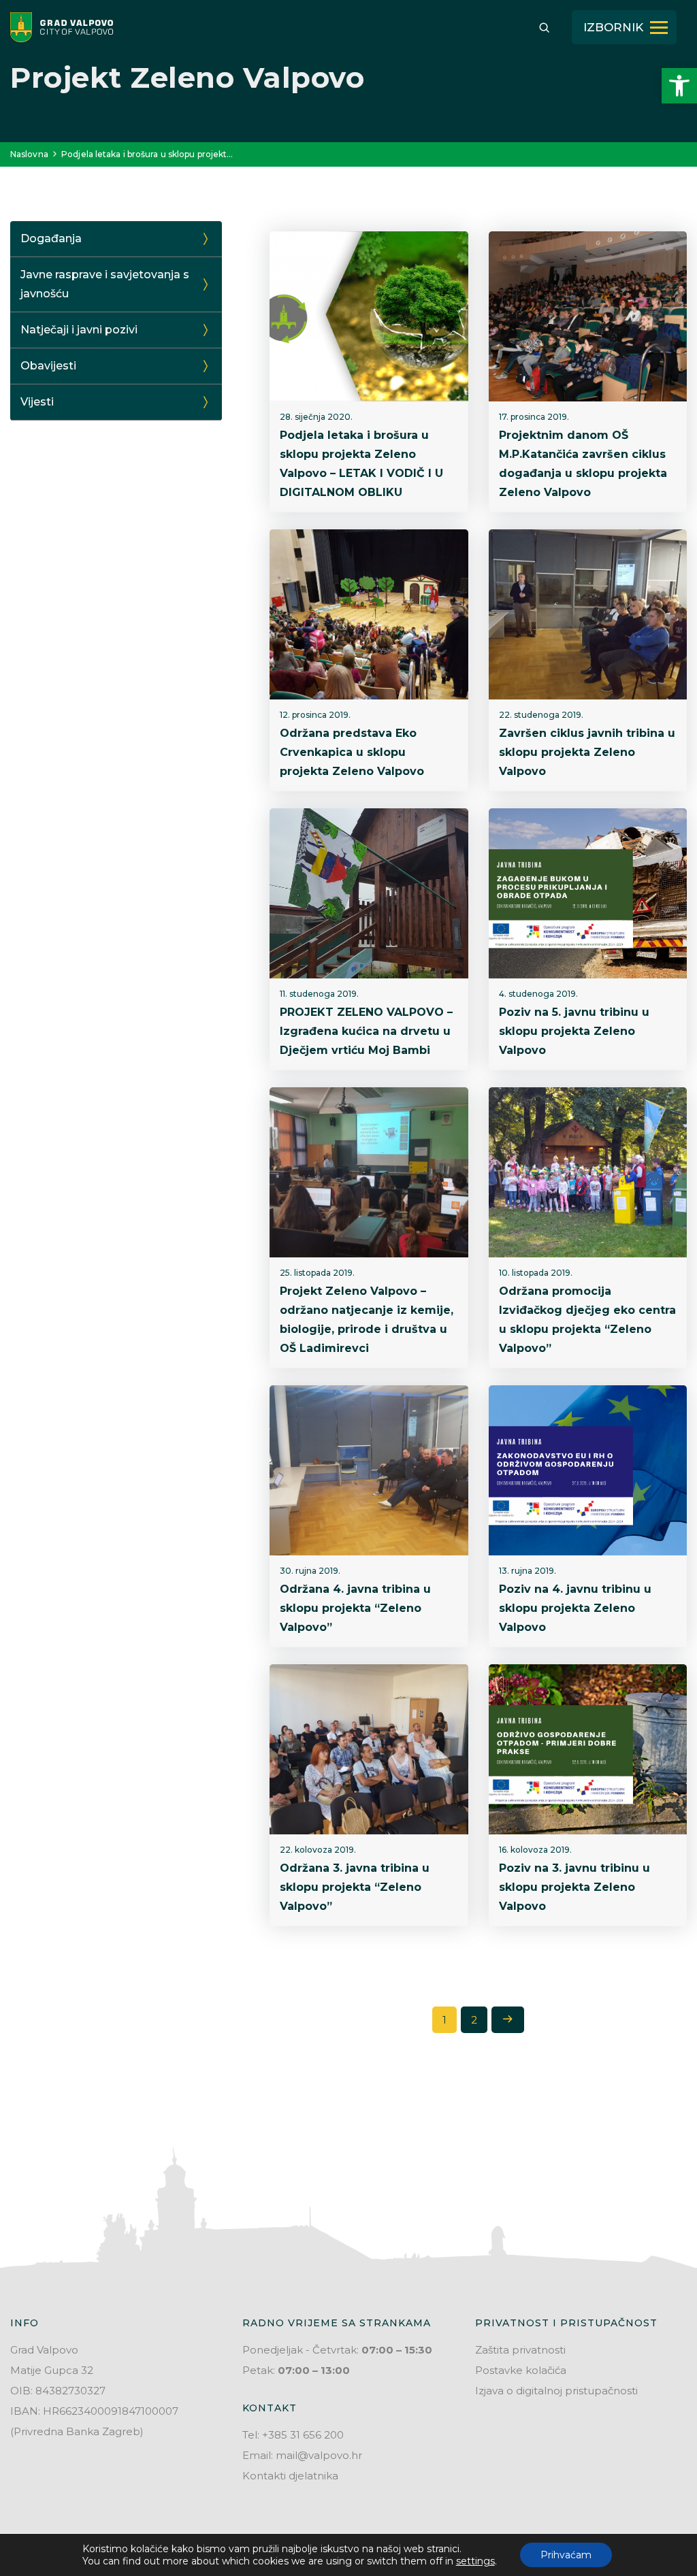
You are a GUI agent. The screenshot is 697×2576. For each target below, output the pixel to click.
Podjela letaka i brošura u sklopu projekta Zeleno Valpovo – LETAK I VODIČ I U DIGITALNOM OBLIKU (361, 464)
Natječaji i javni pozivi (79, 330)
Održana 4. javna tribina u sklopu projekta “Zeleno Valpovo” (355, 1608)
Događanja (51, 238)
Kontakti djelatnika (290, 2476)
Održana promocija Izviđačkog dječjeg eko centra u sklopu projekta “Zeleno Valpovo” (587, 1320)
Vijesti (37, 402)
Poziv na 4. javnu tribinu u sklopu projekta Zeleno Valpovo (575, 1608)
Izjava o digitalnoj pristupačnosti (556, 2391)
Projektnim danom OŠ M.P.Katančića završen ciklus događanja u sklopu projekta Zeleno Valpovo (583, 464)
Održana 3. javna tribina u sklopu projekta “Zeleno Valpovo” (355, 1887)
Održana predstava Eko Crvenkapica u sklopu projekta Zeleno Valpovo (352, 752)
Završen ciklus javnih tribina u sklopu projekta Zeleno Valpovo (587, 752)
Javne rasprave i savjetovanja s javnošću (105, 284)
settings (475, 2561)
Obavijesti (48, 366)
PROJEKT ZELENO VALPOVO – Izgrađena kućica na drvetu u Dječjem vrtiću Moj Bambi (366, 1031)
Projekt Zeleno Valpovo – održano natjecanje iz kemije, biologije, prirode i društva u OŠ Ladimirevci (367, 1320)
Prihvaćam (566, 2555)
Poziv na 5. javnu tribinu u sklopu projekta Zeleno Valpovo (574, 1031)
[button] (679, 86)
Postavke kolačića (521, 2370)
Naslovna (29, 154)
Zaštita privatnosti (520, 2350)
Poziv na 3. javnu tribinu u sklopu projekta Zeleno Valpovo (574, 1887)
